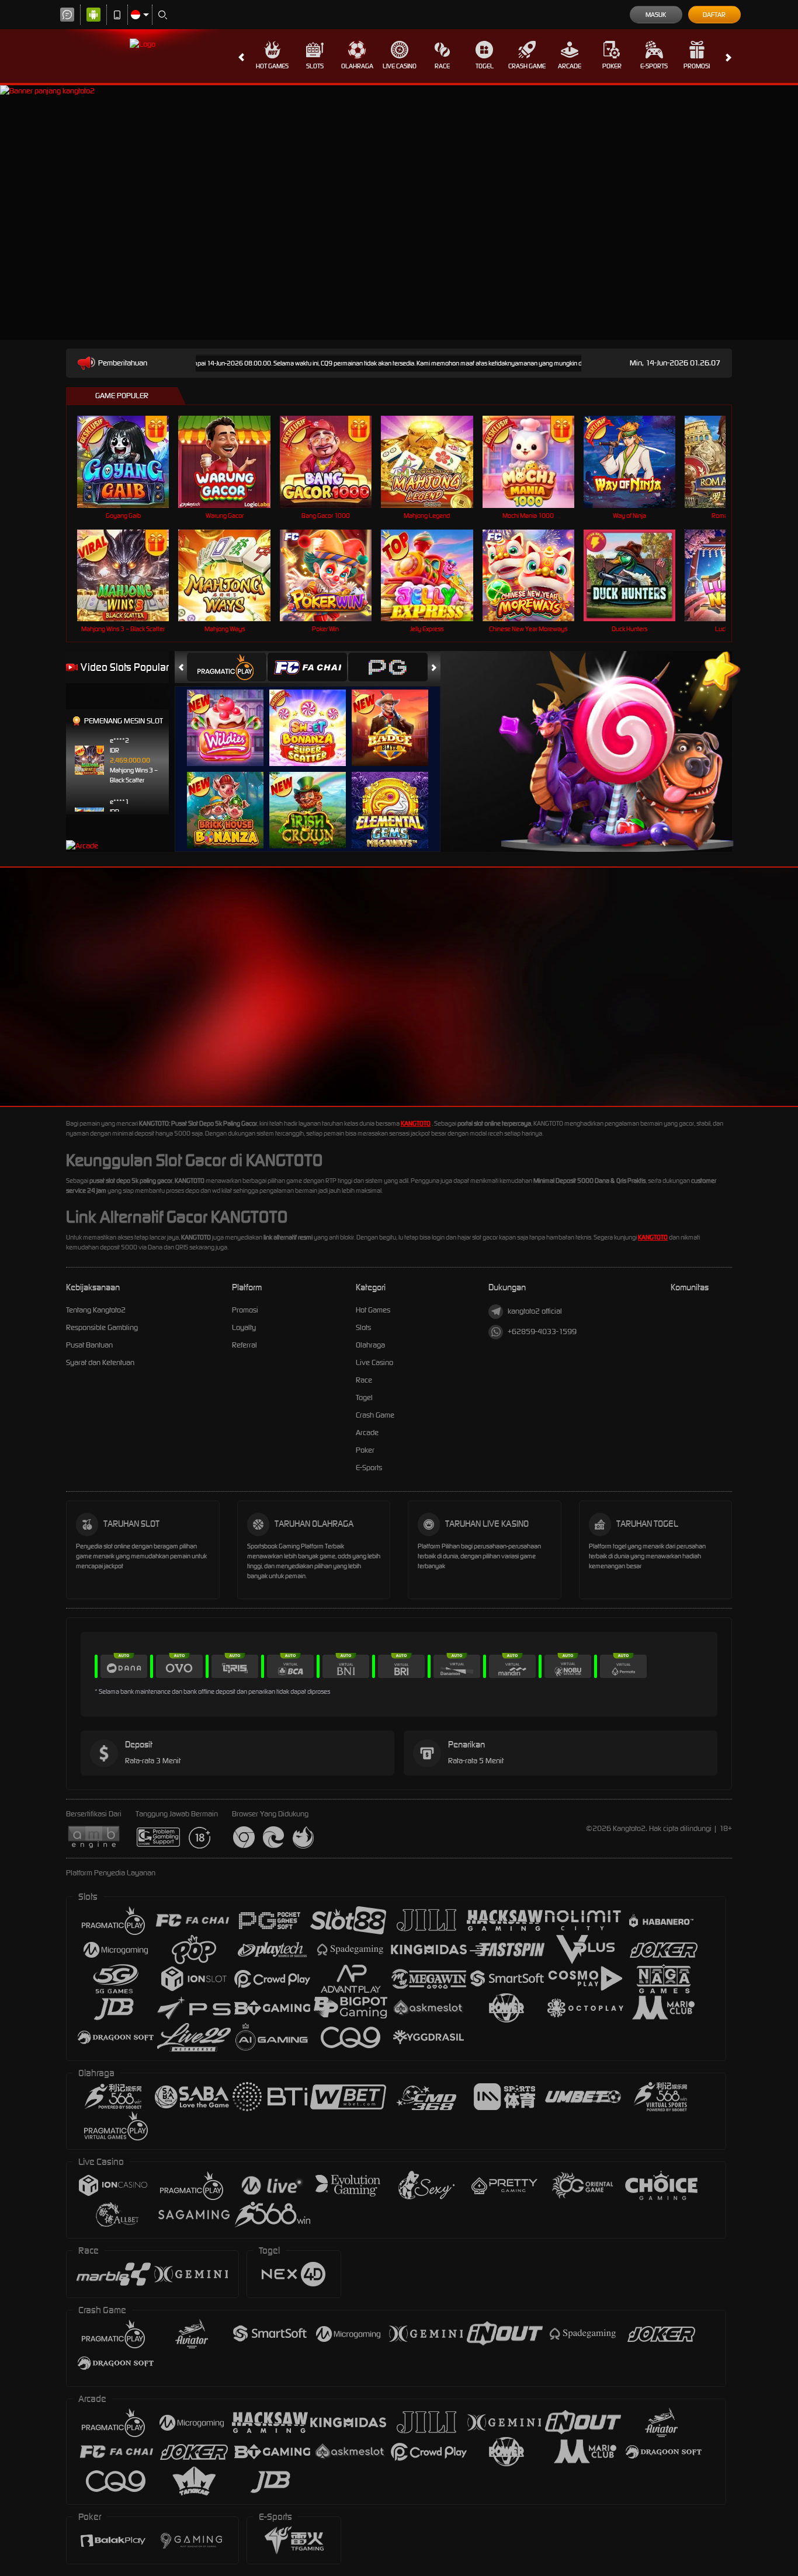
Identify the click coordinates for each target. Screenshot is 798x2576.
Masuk (656, 15)
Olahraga (357, 66)
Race (442, 66)
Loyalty (244, 1327)
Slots (315, 66)
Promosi (697, 66)
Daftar (714, 15)
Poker (612, 66)
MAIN (131, 462)
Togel (485, 66)
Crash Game (527, 66)
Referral (244, 1345)
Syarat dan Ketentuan (100, 1362)
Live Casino (400, 66)
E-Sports (654, 66)
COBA (232, 716)
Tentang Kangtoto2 (96, 1310)
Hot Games (272, 66)
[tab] (227, 667)
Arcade (570, 66)
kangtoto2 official (535, 1311)
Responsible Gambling (102, 1327)
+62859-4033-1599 (542, 1331)
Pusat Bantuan (89, 1345)
